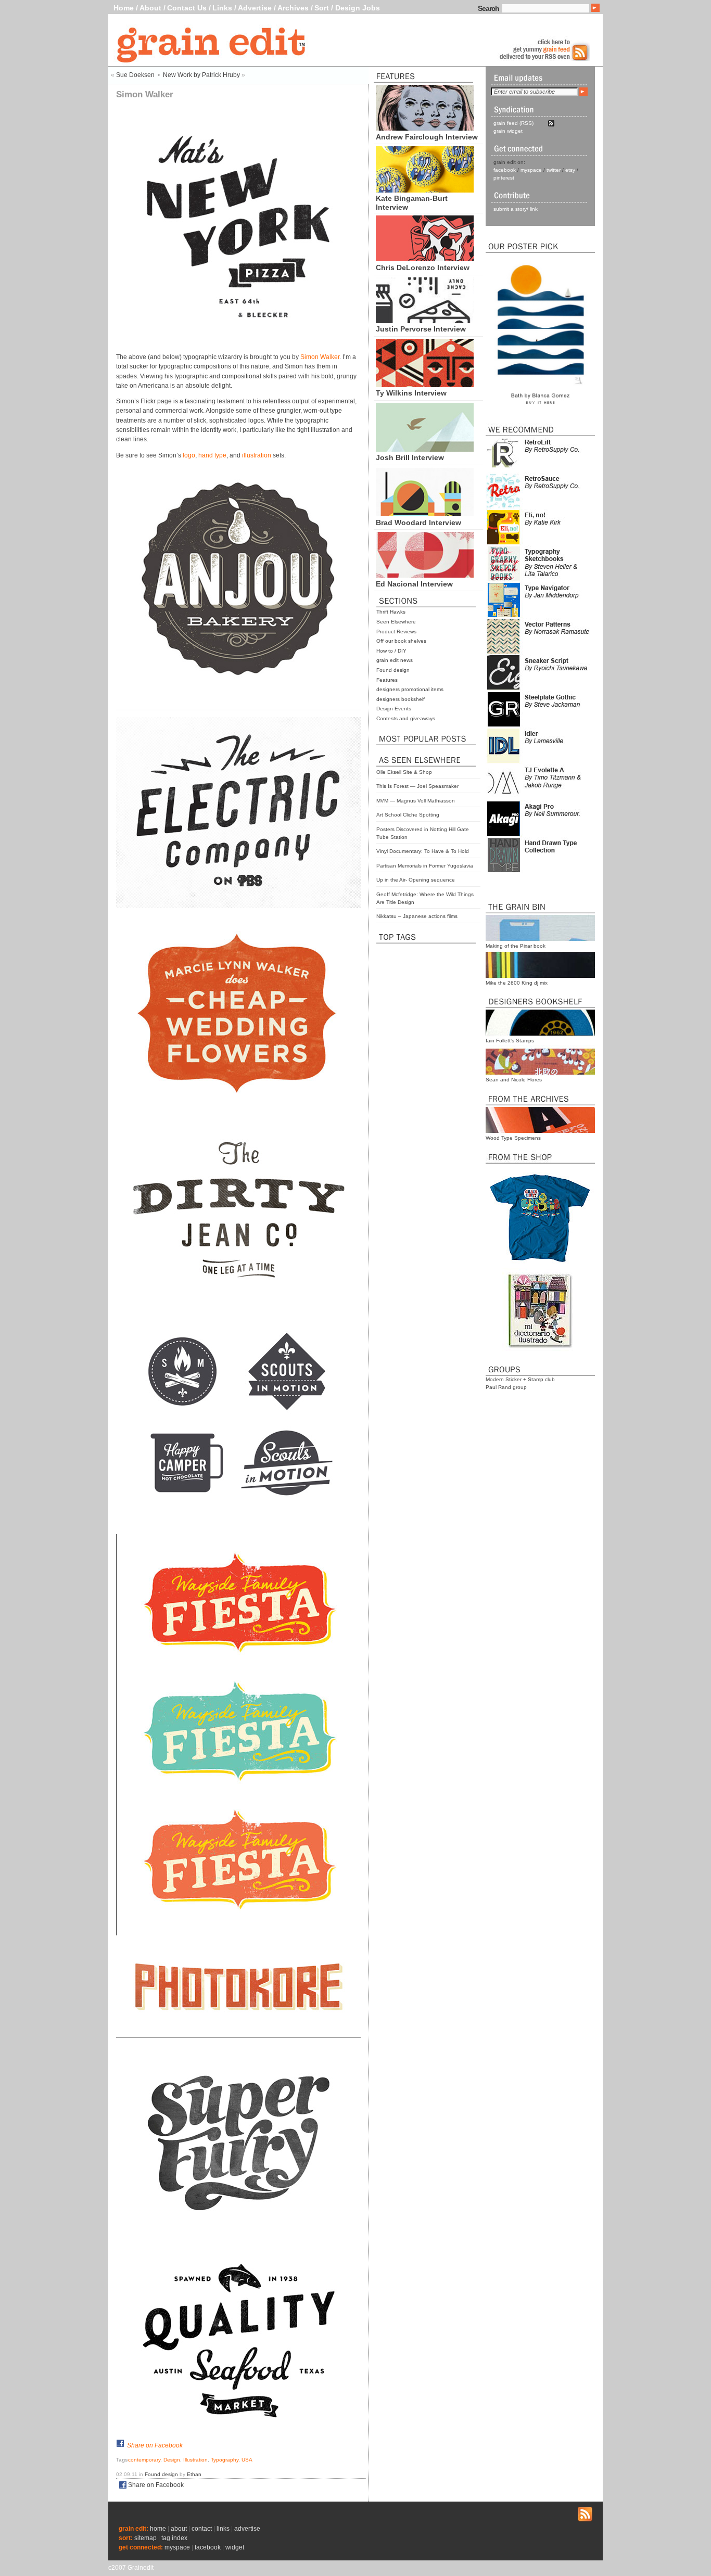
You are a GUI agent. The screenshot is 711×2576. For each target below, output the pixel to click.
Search (488, 8)
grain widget (508, 131)
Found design (393, 670)
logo (189, 455)
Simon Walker (320, 357)
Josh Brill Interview (410, 457)
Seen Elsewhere (396, 622)
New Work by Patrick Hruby (201, 75)
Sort (322, 8)
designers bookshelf (401, 699)
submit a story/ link (516, 209)
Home (124, 8)
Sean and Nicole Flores (514, 1080)
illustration (257, 455)
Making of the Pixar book (516, 946)
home (158, 2529)
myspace (531, 170)
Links (222, 8)
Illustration (195, 2460)
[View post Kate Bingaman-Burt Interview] (425, 190)
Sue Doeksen (135, 75)
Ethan (194, 2474)
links (223, 2529)
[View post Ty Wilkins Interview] (425, 385)
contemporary (144, 2460)
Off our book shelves (401, 641)
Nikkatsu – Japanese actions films (417, 916)
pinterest (504, 178)
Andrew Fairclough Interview (427, 137)
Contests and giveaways (406, 718)
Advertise (255, 8)
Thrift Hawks (391, 612)
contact (202, 2529)
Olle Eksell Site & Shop (404, 772)
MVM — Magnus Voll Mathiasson (416, 801)
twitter (554, 170)
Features (387, 680)
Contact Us (187, 8)
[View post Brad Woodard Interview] (425, 514)
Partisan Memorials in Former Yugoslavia (425, 866)
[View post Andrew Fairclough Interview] (425, 128)
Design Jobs (358, 8)
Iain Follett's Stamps (510, 1041)
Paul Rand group (506, 1387)
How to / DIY (391, 651)
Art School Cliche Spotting (408, 815)
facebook (505, 170)
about (179, 2529)
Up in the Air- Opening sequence (416, 880)
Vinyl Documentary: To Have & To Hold (423, 851)
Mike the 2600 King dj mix (517, 983)
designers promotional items (410, 689)
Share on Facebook (155, 2445)
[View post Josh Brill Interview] (425, 449)
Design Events (394, 709)
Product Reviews (396, 632)
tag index (174, 2538)
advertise (247, 2529)
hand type (212, 455)
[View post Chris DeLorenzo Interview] (425, 259)
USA (247, 2460)
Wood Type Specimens (513, 1138)
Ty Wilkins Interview (411, 393)
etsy (570, 170)
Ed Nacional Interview (414, 584)
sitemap (145, 2538)
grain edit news (395, 660)
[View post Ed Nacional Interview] (425, 575)
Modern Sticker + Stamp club (520, 1379)
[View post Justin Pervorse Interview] (425, 321)
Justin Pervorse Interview (421, 329)
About (150, 8)
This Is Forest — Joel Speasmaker (417, 786)
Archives (293, 8)
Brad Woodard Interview (418, 522)
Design (172, 2460)
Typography (225, 2460)
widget (235, 2547)
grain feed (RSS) (513, 123)
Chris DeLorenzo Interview (423, 267)
